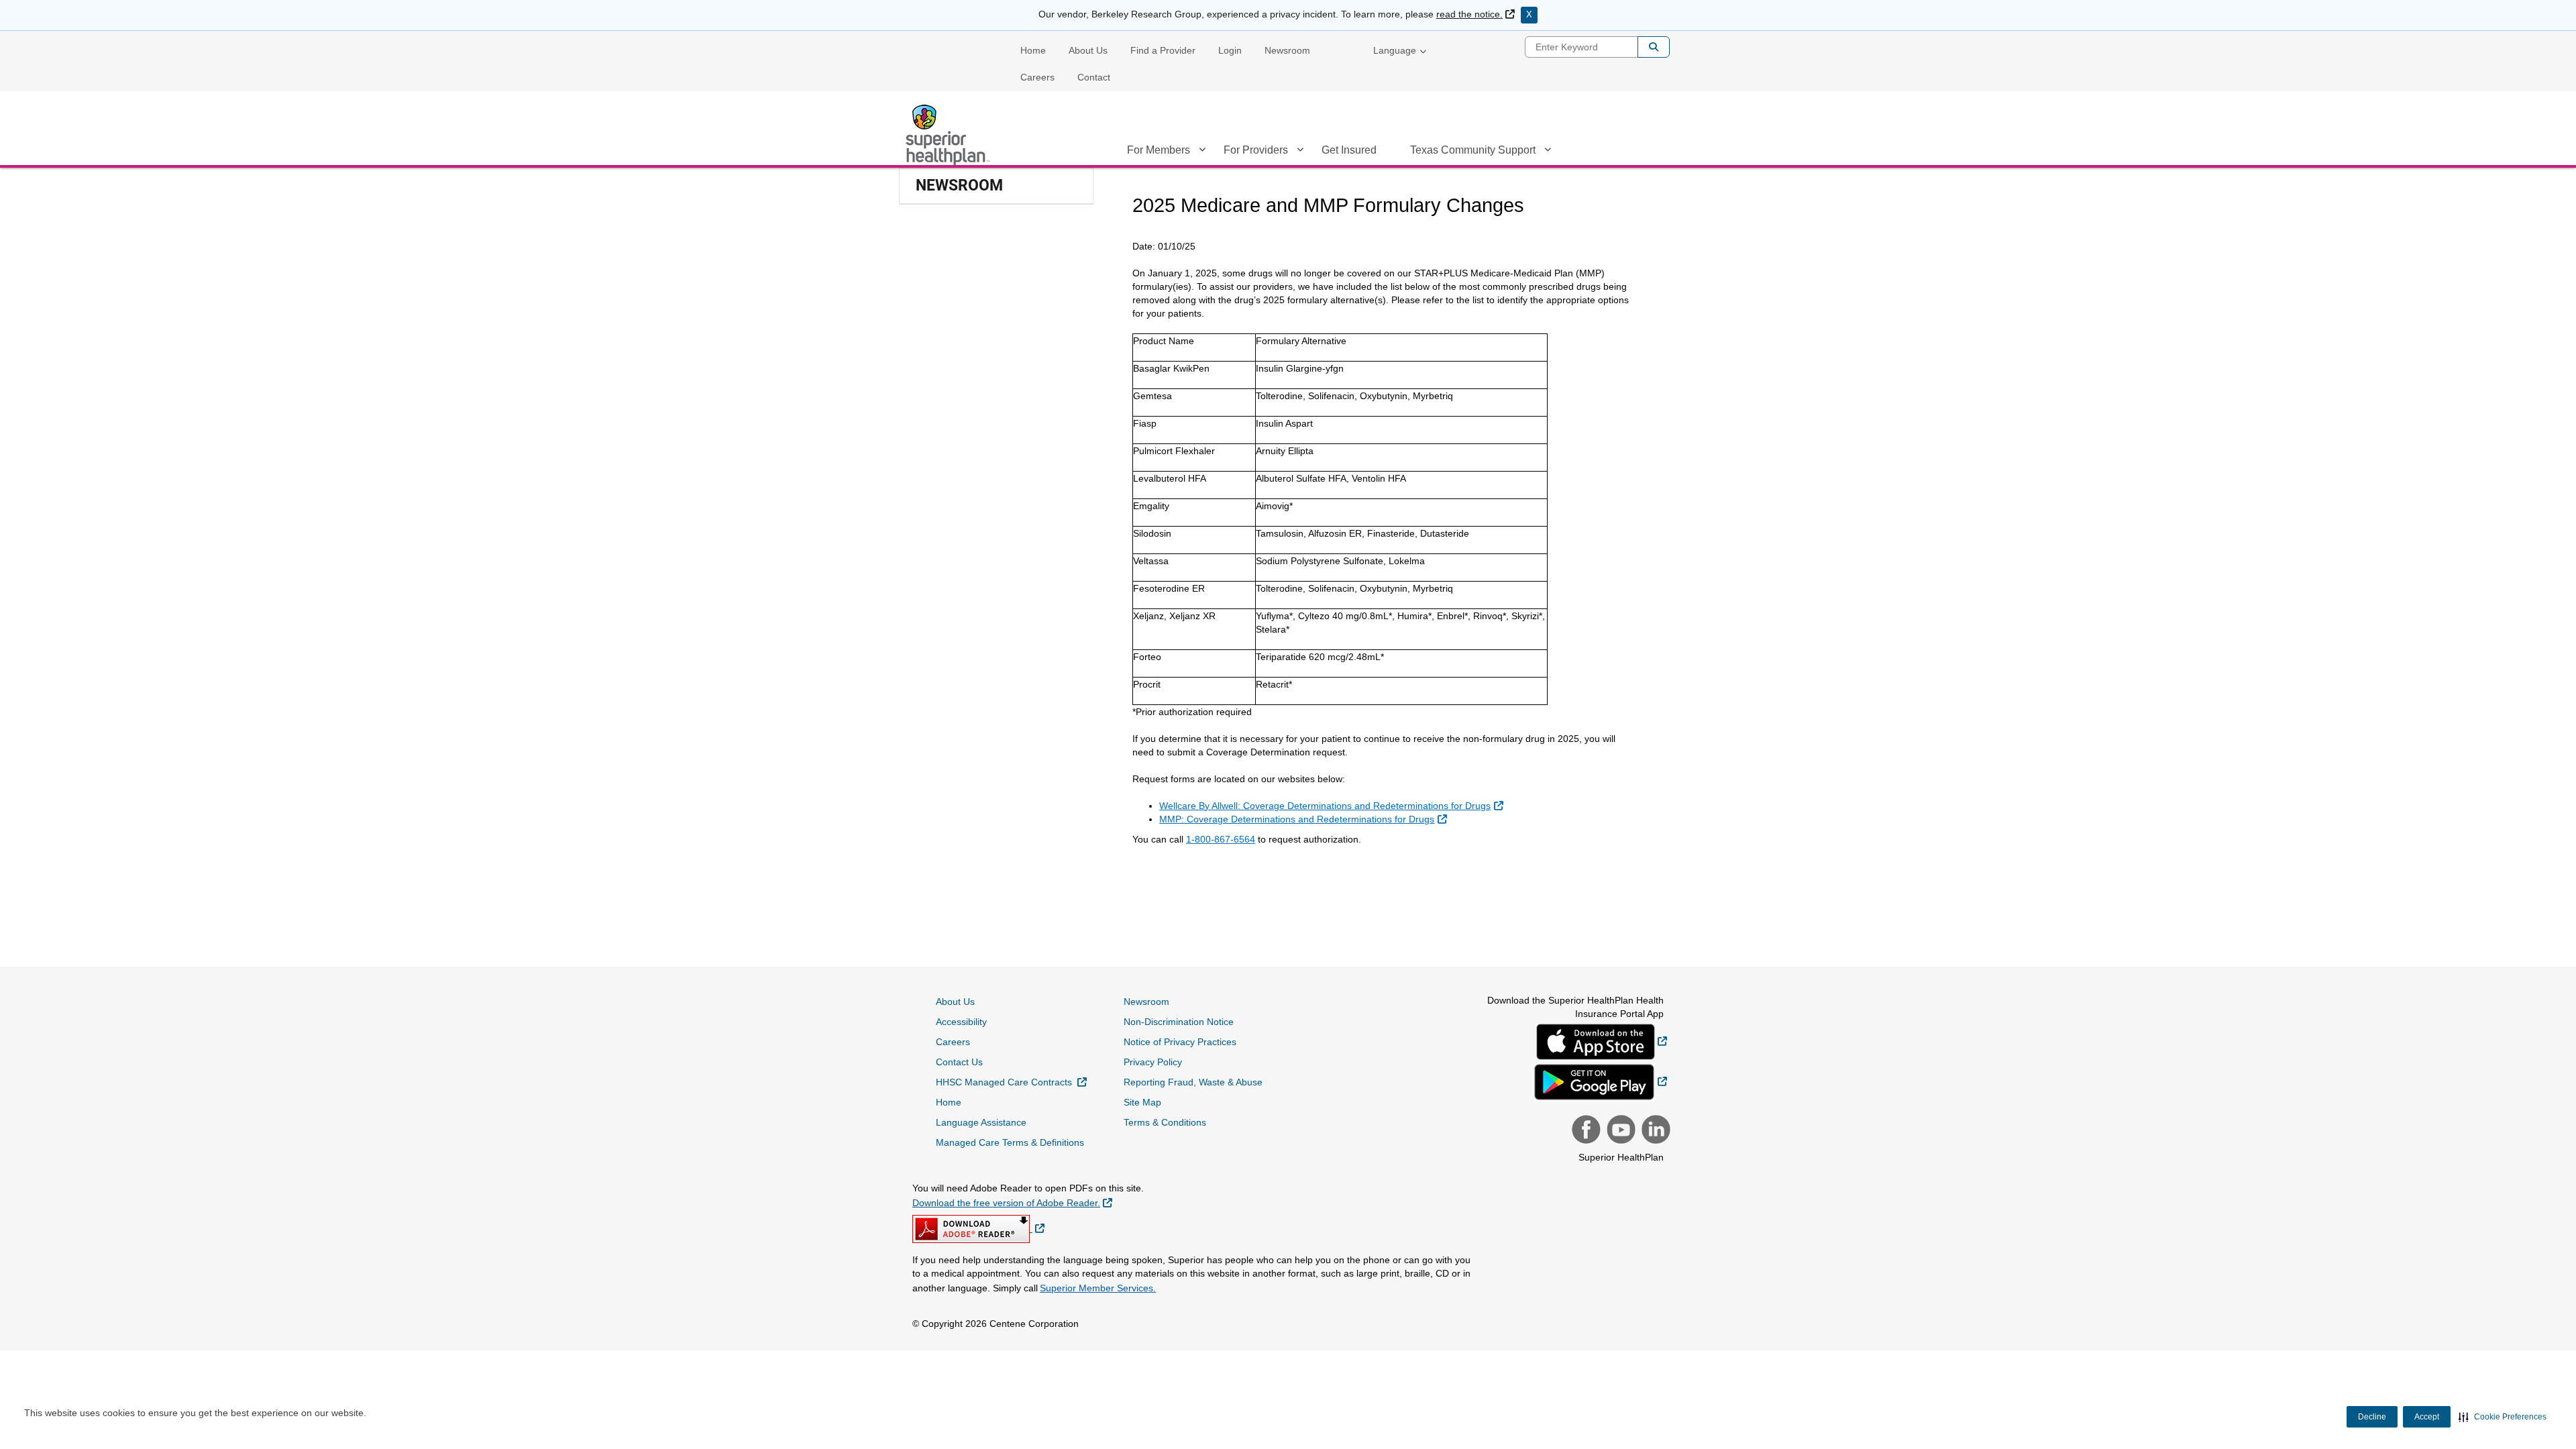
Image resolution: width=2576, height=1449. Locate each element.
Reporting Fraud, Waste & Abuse (1193, 1082)
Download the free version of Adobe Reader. (1012, 1202)
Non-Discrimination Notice (1179, 1022)
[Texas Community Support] (1548, 152)
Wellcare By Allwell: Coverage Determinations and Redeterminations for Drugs (1331, 806)
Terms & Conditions (1165, 1122)
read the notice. (1475, 14)
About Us (1088, 50)
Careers (1037, 77)
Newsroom (1287, 50)
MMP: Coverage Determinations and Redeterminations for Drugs (1303, 819)
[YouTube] (1619, 1131)
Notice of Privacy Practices (1180, 1042)
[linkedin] (1654, 1131)
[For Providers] (1300, 152)
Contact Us (959, 1062)
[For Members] (1202, 152)
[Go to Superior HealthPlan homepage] (949, 135)
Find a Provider (1163, 50)
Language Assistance (981, 1122)
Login (1230, 50)
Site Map (1142, 1102)
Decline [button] (2372, 1417)
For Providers (1256, 150)
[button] (2503, 1417)
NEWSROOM (959, 185)
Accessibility (961, 1022)
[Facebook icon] (1585, 1131)
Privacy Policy (1153, 1062)
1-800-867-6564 (1221, 839)
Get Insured (1349, 150)
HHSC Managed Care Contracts (1011, 1082)
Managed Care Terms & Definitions (1010, 1142)
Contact (1094, 77)
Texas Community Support (1473, 150)
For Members (1159, 150)
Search (1654, 47)
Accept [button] (2427, 1417)
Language (1395, 50)
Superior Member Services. (1098, 1288)
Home (1033, 50)
